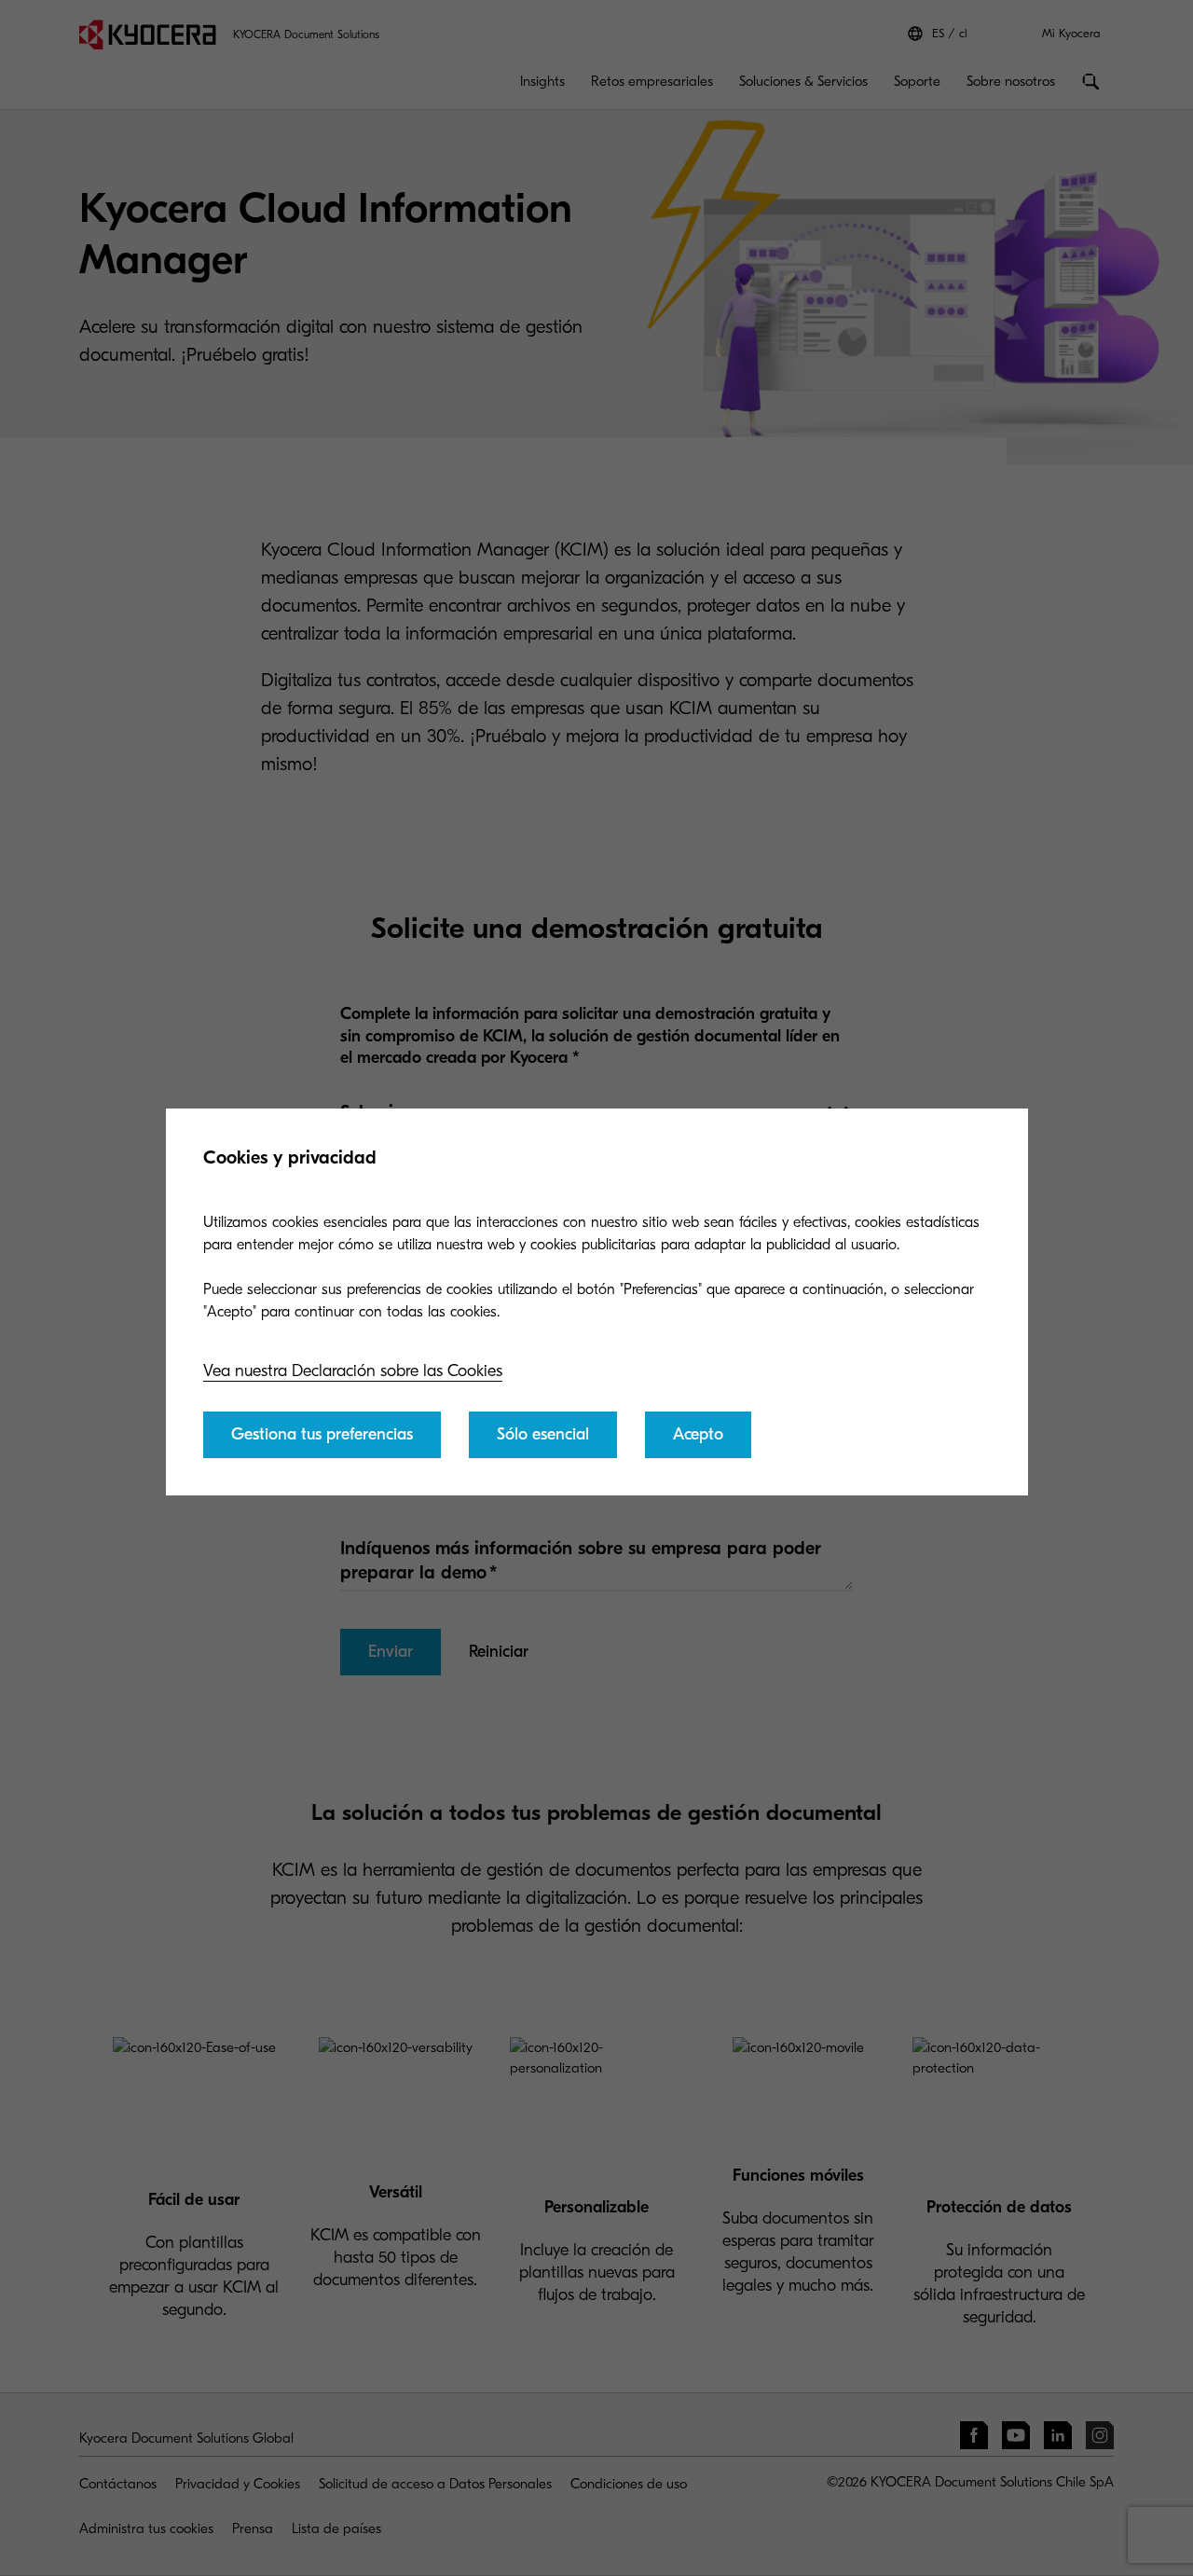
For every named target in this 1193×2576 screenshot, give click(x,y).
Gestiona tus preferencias (322, 1434)
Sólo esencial (543, 1434)
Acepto (698, 1434)
